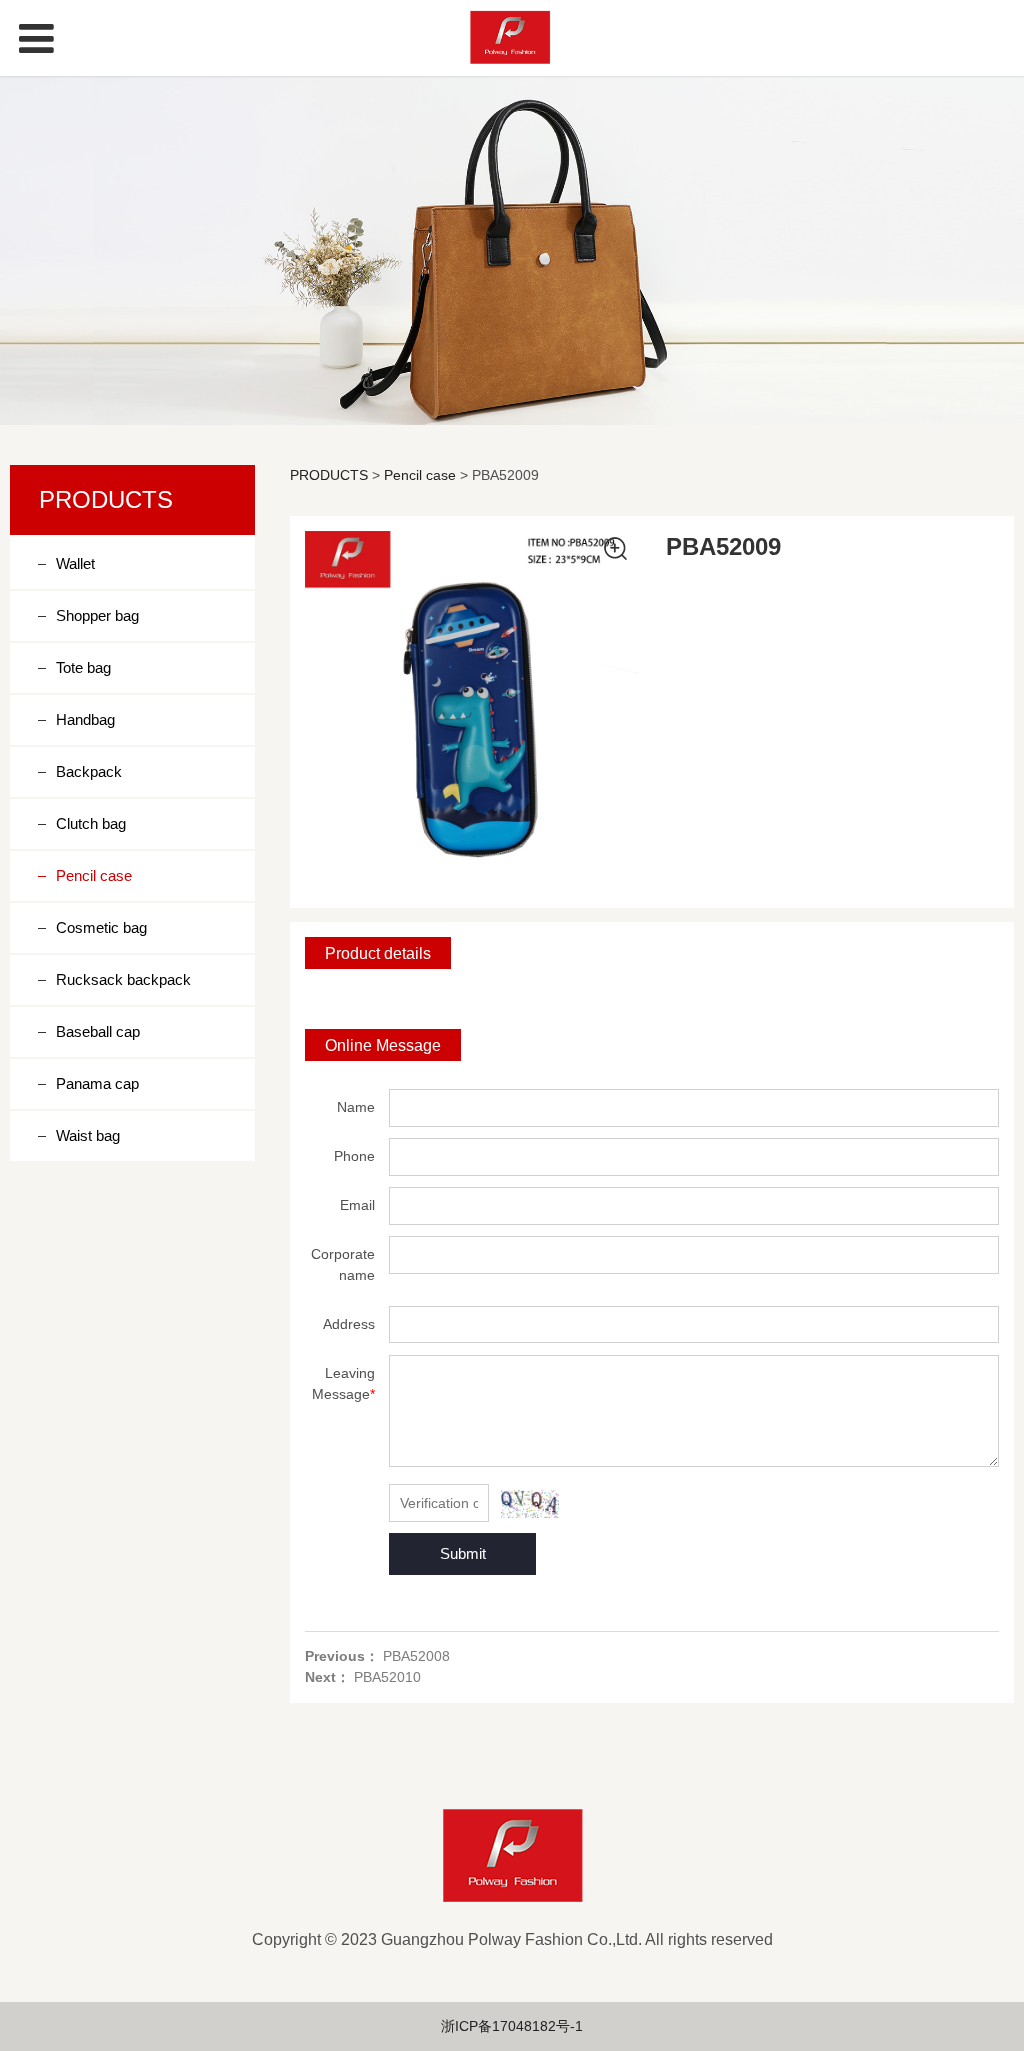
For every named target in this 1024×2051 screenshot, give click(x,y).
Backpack (89, 771)
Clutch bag (91, 823)
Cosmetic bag (101, 927)
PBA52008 (416, 1656)
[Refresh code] (530, 1504)
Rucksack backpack (123, 979)
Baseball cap (98, 1031)
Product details (378, 953)
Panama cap (97, 1083)
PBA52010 (387, 1677)
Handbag (85, 719)
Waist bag (88, 1135)
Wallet (75, 563)
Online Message (383, 1045)
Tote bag (83, 667)
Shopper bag (97, 615)
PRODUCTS (329, 475)
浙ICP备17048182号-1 (512, 2026)
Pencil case (94, 875)
